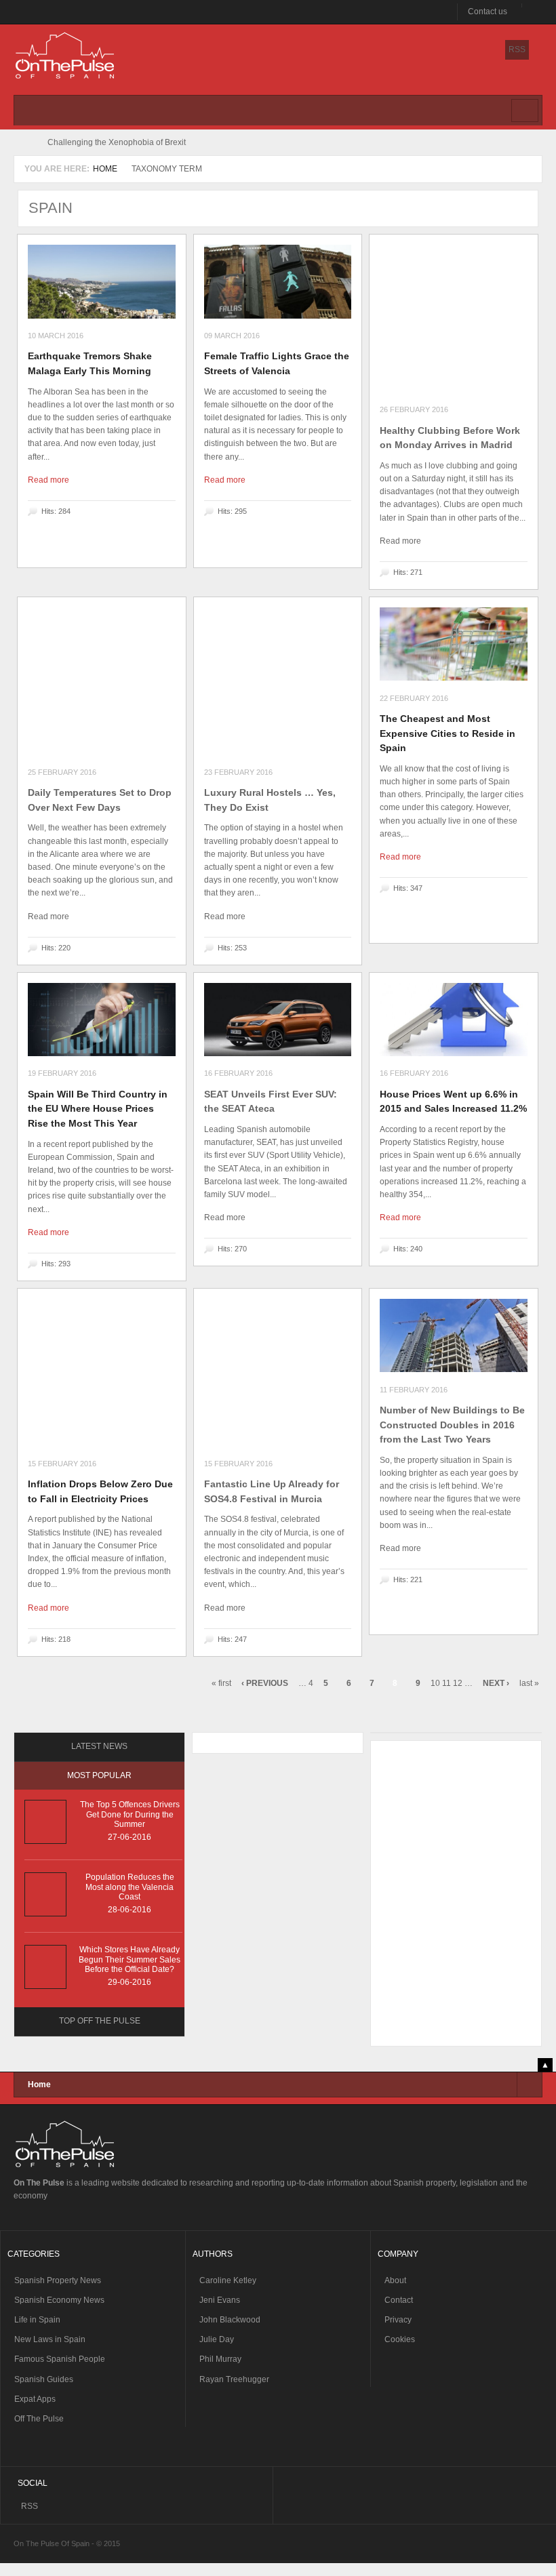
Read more (48, 480)
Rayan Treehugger (234, 2379)
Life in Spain (37, 2320)
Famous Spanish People (60, 2359)
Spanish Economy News (59, 2300)
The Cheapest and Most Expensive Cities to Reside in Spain (448, 733)
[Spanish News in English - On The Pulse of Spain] (65, 57)
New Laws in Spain (50, 2339)
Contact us (488, 12)
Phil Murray (220, 2359)
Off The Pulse (39, 2419)
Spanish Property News (58, 2280)
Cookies (400, 2339)
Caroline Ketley (228, 2280)
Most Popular (99, 1775)
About (395, 2280)
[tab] (99, 1747)
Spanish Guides (44, 2379)
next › (496, 1683)
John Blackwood (230, 2320)
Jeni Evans (220, 2300)
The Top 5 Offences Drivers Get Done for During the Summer (130, 1814)
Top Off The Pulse (100, 2021)
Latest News (99, 1746)
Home (105, 169)
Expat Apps (35, 2399)
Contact (399, 2300)
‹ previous (265, 1683)
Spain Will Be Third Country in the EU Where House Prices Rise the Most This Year (98, 1109)
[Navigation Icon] (525, 110)
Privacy (398, 2320)
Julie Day (217, 2339)
